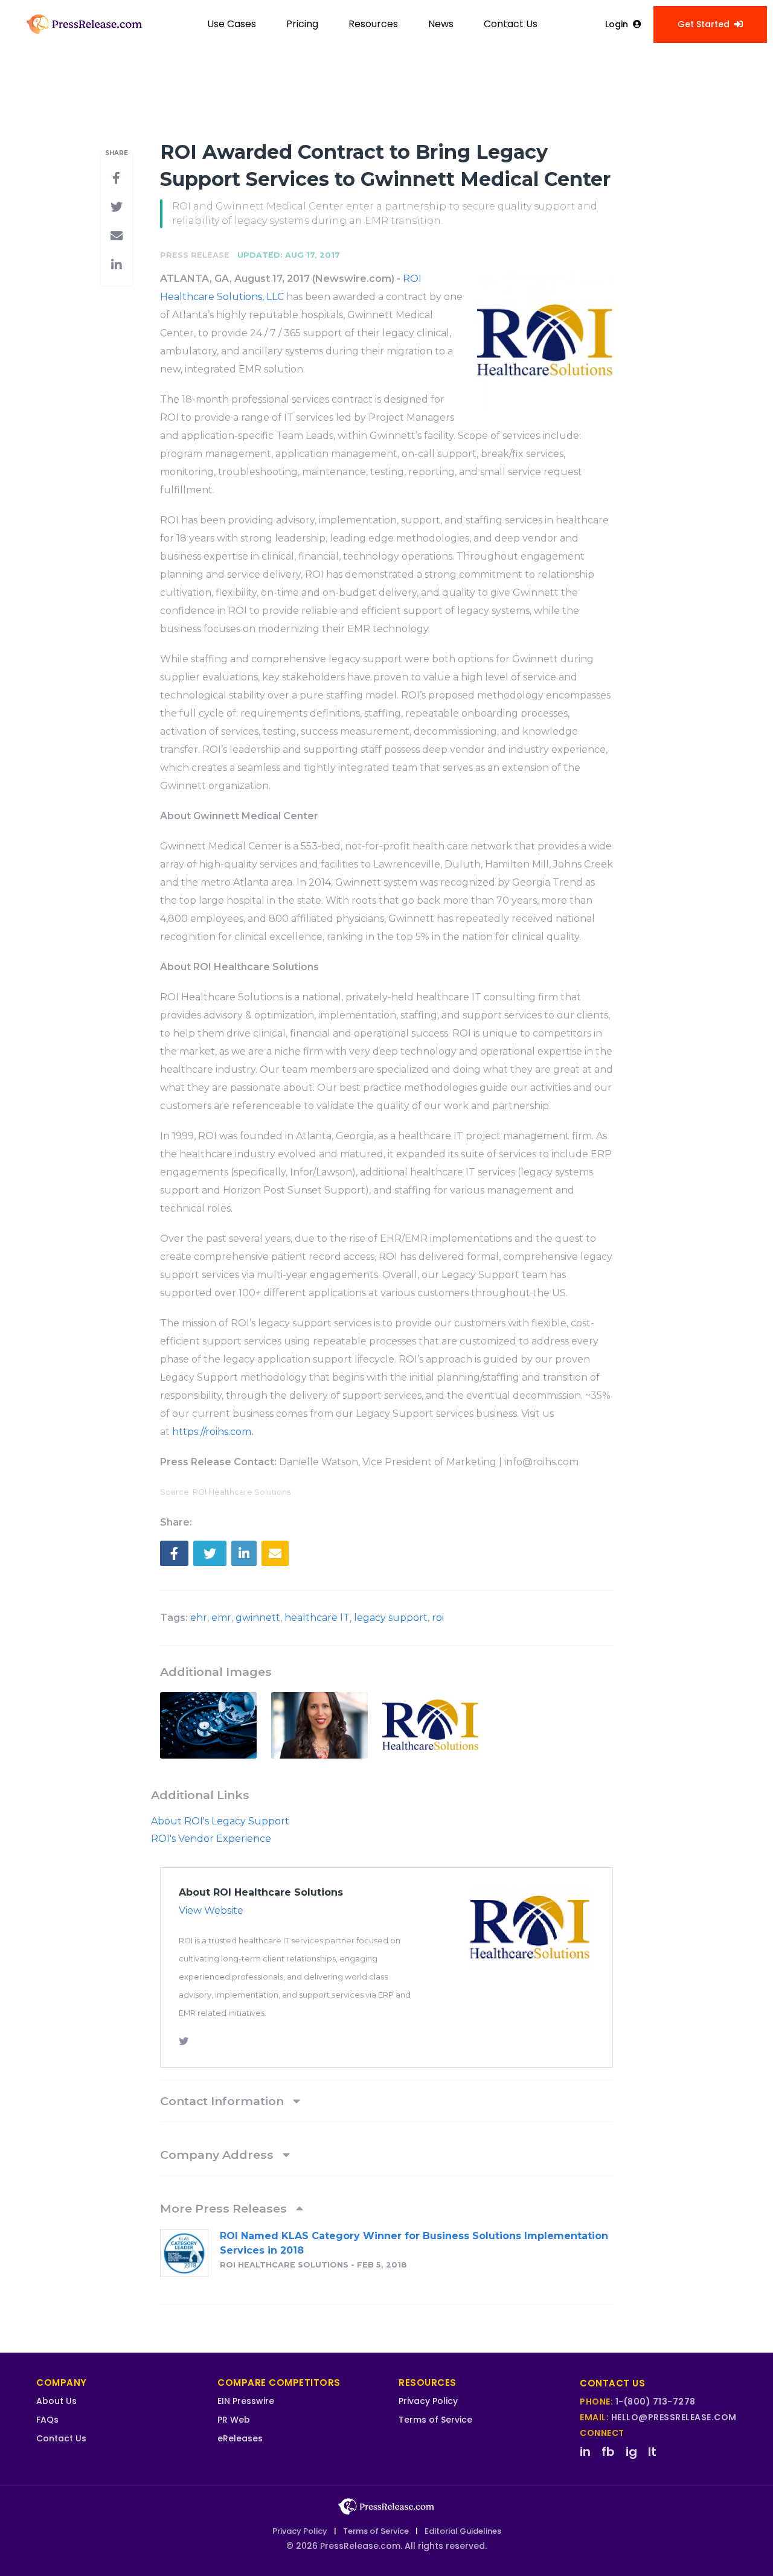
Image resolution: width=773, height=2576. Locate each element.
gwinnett (258, 1618)
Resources (373, 24)
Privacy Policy (428, 2401)
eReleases (240, 2438)
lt (652, 2452)
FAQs (47, 2420)
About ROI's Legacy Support (220, 1821)
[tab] (386, 2101)
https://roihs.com (212, 1432)
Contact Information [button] (223, 2101)
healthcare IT (317, 1618)
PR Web (234, 2420)
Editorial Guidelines (463, 2531)
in (585, 2452)
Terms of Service (435, 2420)
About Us (56, 2401)
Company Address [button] (218, 2155)
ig (631, 2452)
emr (221, 1618)
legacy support (391, 1618)
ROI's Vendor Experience (211, 1839)
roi (438, 1618)
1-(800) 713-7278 (656, 2402)
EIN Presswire (246, 2401)
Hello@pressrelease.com (674, 2417)
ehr (199, 1618)
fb (608, 2452)
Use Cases (232, 24)
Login (617, 24)
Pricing (302, 24)
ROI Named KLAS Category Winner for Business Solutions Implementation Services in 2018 (414, 2243)
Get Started (704, 24)
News (441, 24)
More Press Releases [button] (225, 2208)
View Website (211, 1910)
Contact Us (511, 24)
